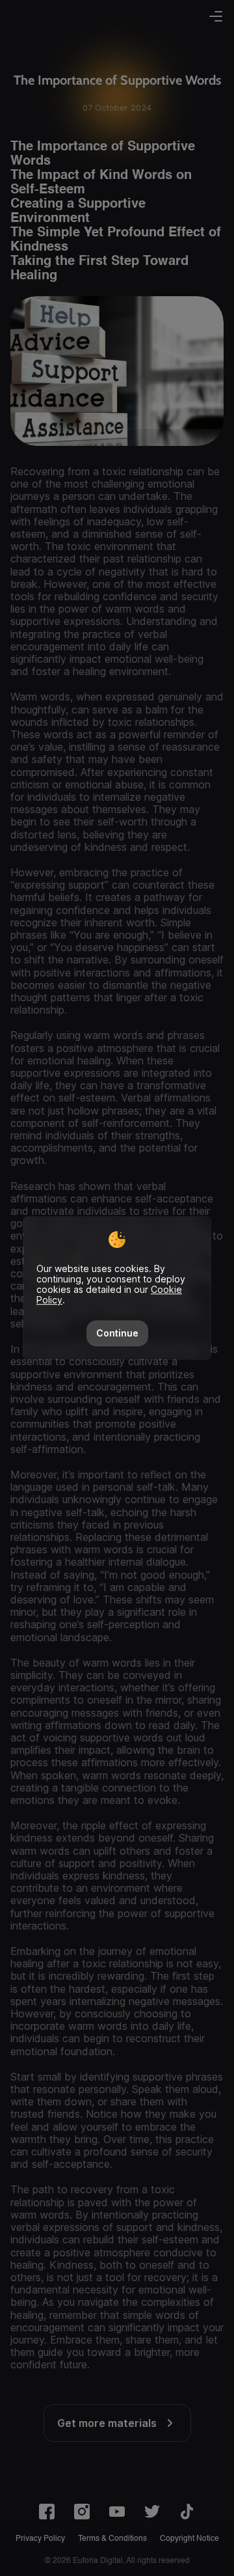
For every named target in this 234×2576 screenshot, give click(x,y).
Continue (117, 1333)
